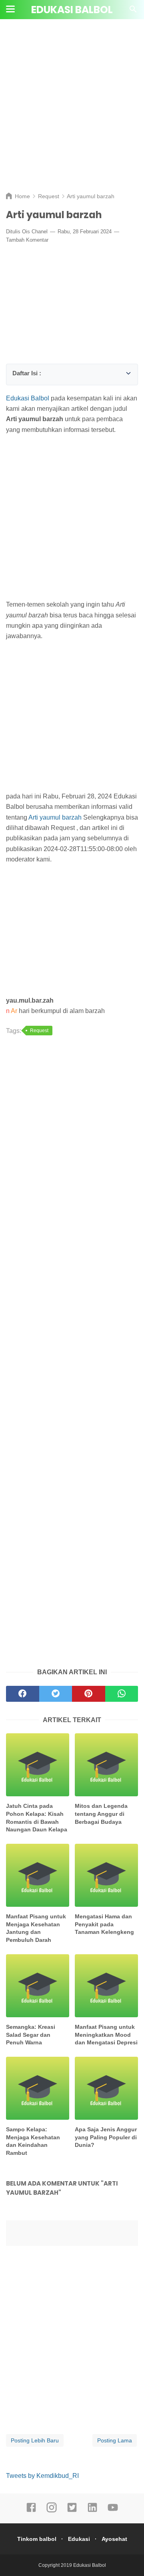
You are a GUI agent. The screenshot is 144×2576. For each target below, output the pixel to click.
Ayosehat (114, 2539)
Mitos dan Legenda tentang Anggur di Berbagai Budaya (101, 1814)
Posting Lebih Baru (35, 2440)
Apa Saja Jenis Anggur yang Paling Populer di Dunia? (106, 2137)
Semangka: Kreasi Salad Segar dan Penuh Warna (31, 2035)
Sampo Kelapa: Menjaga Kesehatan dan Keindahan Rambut (33, 2141)
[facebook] (31, 2511)
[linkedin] (92, 2511)
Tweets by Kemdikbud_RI (42, 2476)
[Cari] (133, 11)
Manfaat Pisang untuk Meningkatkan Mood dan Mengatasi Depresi (106, 2035)
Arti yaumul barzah (55, 817)
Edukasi (79, 2539)
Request (39, 1031)
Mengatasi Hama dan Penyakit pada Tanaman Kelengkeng (104, 1924)
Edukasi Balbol (72, 10)
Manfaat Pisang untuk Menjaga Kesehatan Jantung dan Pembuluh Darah (36, 1928)
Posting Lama (115, 2440)
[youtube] (113, 2511)
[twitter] (72, 2511)
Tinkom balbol (37, 2539)
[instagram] (52, 2511)
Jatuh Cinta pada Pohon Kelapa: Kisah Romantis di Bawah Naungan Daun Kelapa (37, 1818)
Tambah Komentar (27, 240)
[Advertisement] (72, 112)
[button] (15, 372)
